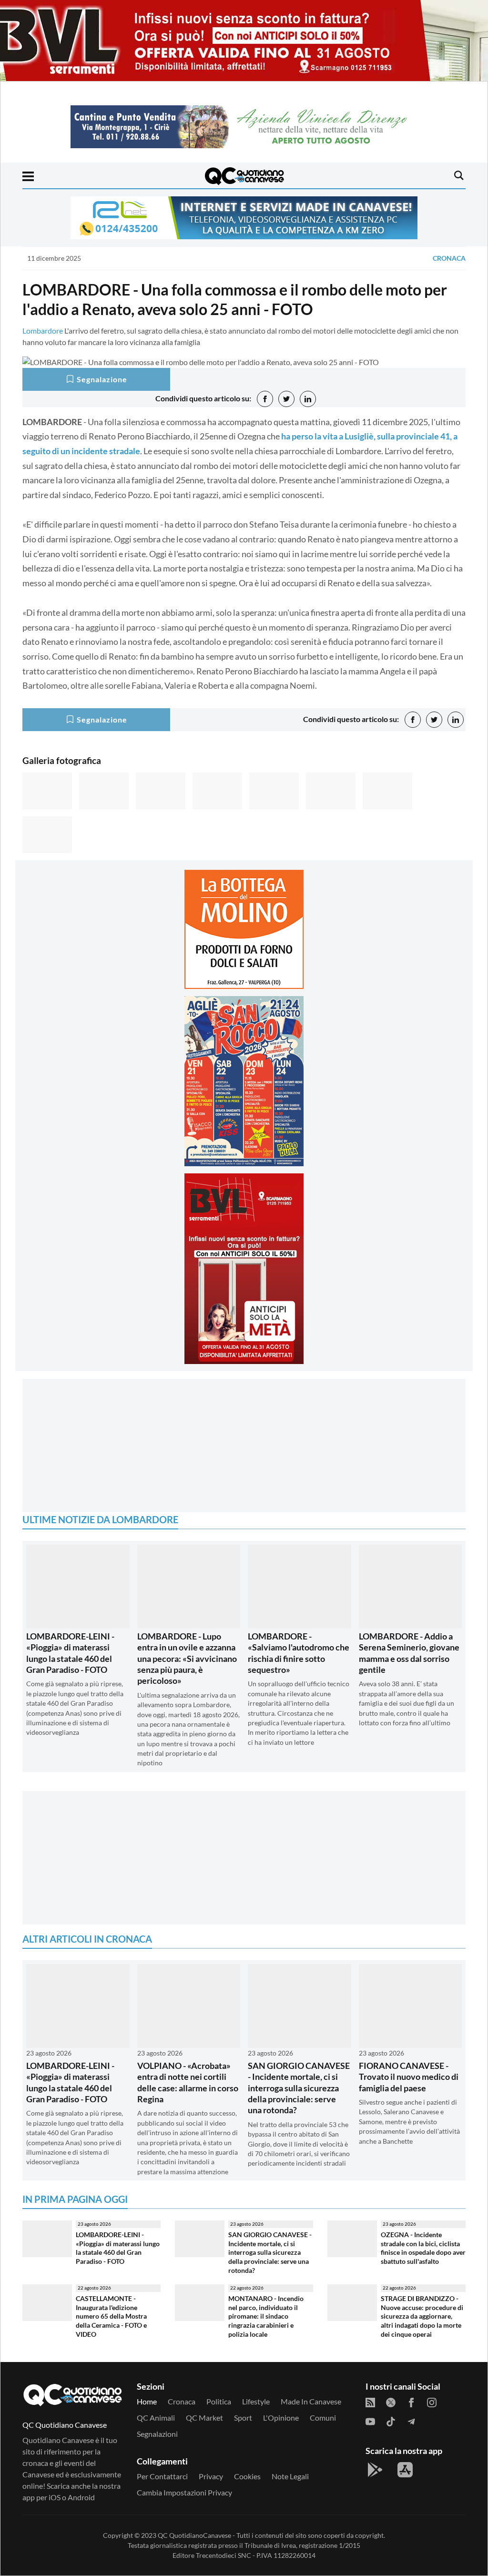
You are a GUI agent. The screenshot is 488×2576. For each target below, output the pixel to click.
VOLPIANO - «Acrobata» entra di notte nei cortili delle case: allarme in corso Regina (188, 2082)
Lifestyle (256, 2401)
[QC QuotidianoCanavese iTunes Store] (405, 2470)
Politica (219, 2401)
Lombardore (43, 331)
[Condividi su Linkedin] (308, 399)
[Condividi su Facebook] (265, 399)
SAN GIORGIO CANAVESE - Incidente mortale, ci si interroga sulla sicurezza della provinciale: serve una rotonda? (299, 2088)
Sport (243, 2418)
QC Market (204, 2418)
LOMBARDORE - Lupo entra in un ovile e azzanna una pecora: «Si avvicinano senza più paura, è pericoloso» (187, 1659)
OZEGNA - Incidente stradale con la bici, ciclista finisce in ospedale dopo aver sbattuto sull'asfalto (423, 2248)
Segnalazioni (157, 2434)
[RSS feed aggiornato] (370, 2402)
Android (81, 2497)
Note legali (290, 2476)
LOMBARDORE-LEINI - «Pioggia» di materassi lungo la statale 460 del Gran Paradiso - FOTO (70, 1653)
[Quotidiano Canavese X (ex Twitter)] (391, 2402)
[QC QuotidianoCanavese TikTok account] (391, 2421)
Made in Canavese (311, 2401)
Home (147, 2401)
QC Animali (156, 2418)
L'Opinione (281, 2418)
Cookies (247, 2476)
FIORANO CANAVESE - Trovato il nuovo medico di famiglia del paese (409, 2077)
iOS (55, 2497)
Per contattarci (162, 2476)
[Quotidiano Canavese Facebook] (411, 2402)
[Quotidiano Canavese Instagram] (432, 2402)
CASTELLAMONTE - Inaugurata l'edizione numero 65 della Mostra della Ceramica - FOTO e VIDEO (111, 2316)
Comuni (323, 2418)
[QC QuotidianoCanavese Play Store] (375, 2470)
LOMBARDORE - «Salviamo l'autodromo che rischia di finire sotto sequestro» (299, 1653)
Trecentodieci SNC (224, 2555)
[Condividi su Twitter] (286, 399)
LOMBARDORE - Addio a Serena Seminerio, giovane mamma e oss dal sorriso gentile (409, 1653)
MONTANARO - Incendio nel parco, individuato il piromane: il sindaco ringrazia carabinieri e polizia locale (266, 2316)
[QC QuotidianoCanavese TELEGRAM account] (411, 2421)
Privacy (211, 2476)
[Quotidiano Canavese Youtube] (370, 2421)
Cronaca (449, 258)
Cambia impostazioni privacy (184, 2492)
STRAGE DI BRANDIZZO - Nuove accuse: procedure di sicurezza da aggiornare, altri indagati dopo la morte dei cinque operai (422, 2316)
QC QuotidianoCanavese (194, 2535)
